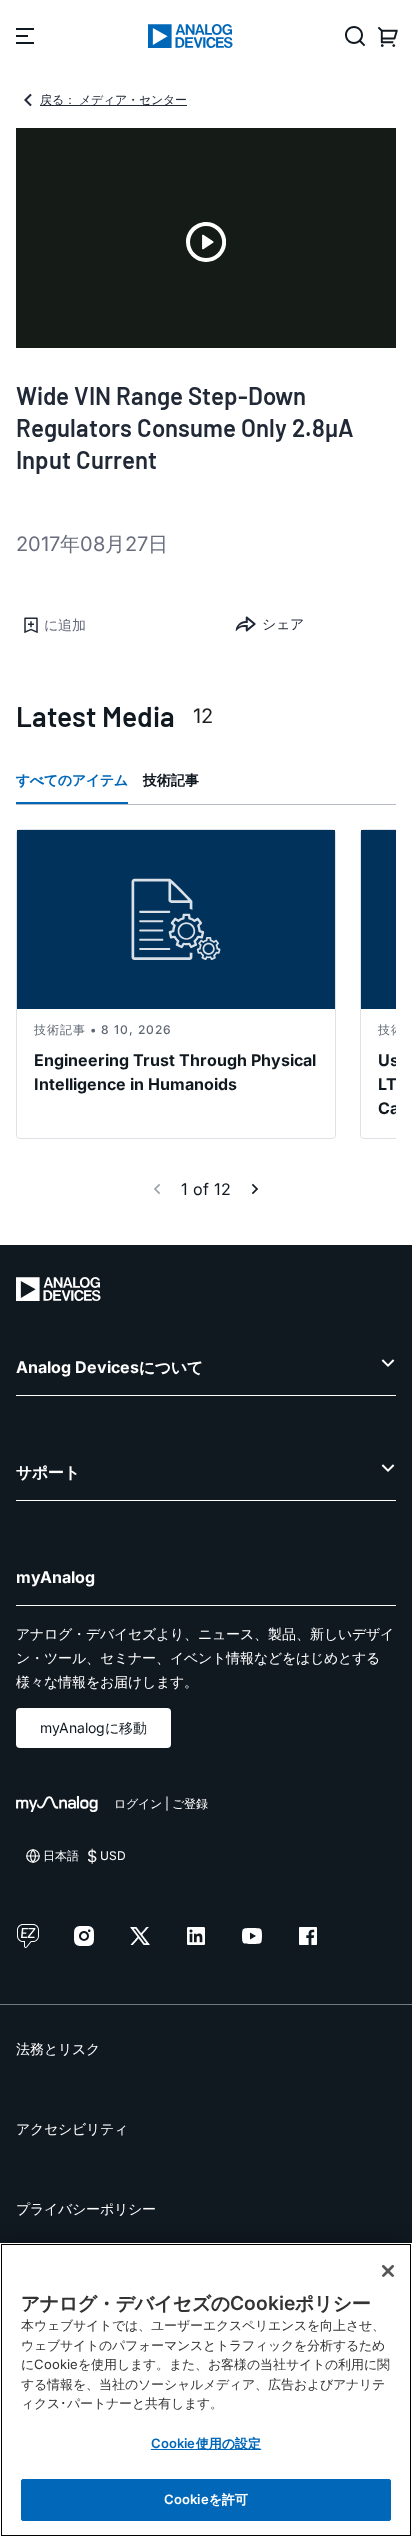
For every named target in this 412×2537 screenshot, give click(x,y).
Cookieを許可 (206, 2499)
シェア (283, 623)
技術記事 (171, 779)
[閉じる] (388, 2271)
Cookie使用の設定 (206, 2443)
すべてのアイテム (72, 779)
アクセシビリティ (72, 2128)
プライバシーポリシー (86, 2208)
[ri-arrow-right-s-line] (255, 1189)
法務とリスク (58, 2048)
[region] (206, 2390)
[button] (111, 625)
